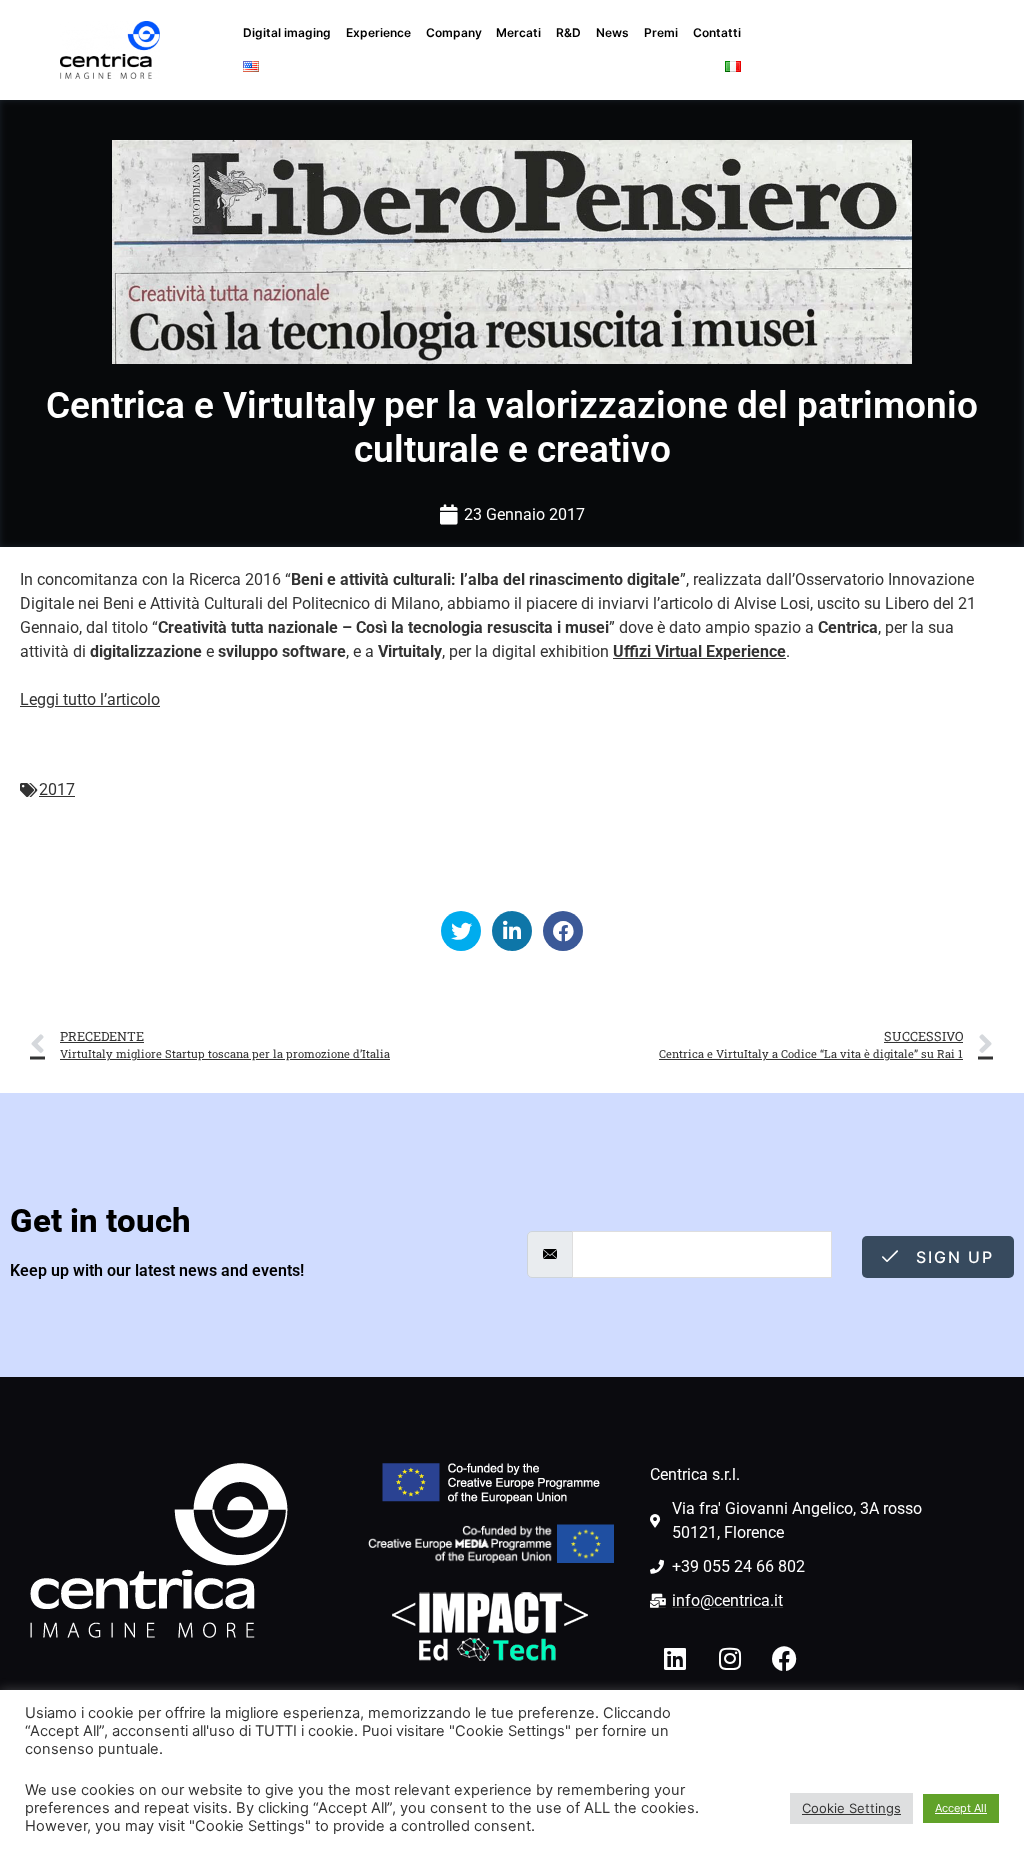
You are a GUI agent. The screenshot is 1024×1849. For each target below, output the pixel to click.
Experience (378, 32)
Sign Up (952, 1257)
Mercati (518, 32)
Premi (661, 32)
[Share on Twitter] (461, 931)
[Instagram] (730, 1658)
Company (454, 32)
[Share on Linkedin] (512, 931)
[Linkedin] (675, 1658)
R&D (568, 32)
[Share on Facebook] (563, 931)
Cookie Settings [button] (851, 1808)
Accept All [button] (961, 1808)
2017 (57, 789)
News (612, 32)
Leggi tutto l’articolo (90, 699)
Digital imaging (287, 32)
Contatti (717, 32)
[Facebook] (785, 1658)
